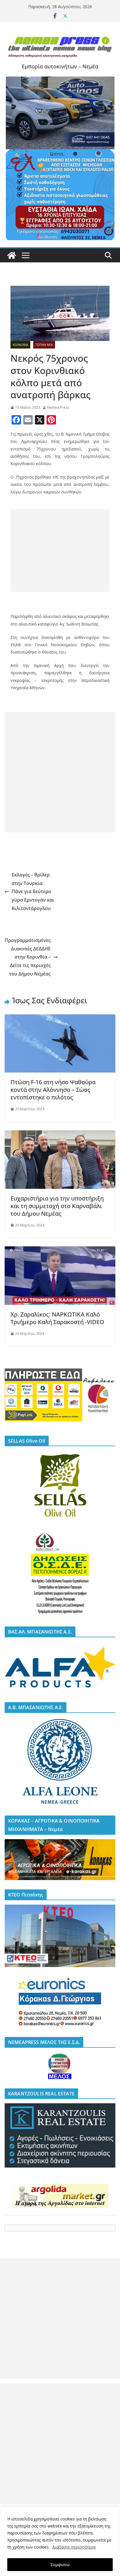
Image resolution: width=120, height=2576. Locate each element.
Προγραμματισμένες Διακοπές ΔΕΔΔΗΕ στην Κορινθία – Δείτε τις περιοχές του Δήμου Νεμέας (28, 957)
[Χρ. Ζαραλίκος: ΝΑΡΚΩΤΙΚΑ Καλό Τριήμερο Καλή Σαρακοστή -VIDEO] (60, 1250)
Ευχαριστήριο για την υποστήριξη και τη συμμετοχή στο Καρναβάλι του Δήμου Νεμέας (57, 1206)
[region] (60, 2541)
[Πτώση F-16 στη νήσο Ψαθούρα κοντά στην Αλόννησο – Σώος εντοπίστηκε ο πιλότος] (60, 1018)
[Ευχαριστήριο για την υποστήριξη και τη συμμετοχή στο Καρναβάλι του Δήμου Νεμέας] (60, 1134)
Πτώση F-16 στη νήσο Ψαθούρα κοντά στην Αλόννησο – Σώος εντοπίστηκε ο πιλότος (53, 1090)
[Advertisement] (60, 550)
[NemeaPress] (12, 255)
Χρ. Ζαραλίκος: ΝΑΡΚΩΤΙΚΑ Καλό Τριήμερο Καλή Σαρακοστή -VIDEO (57, 1318)
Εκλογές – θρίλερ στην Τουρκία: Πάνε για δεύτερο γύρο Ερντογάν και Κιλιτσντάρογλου (33, 892)
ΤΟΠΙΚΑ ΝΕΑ (44, 345)
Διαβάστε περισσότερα (74, 2547)
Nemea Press (58, 407)
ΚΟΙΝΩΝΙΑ (20, 345)
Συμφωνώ (60, 2564)
